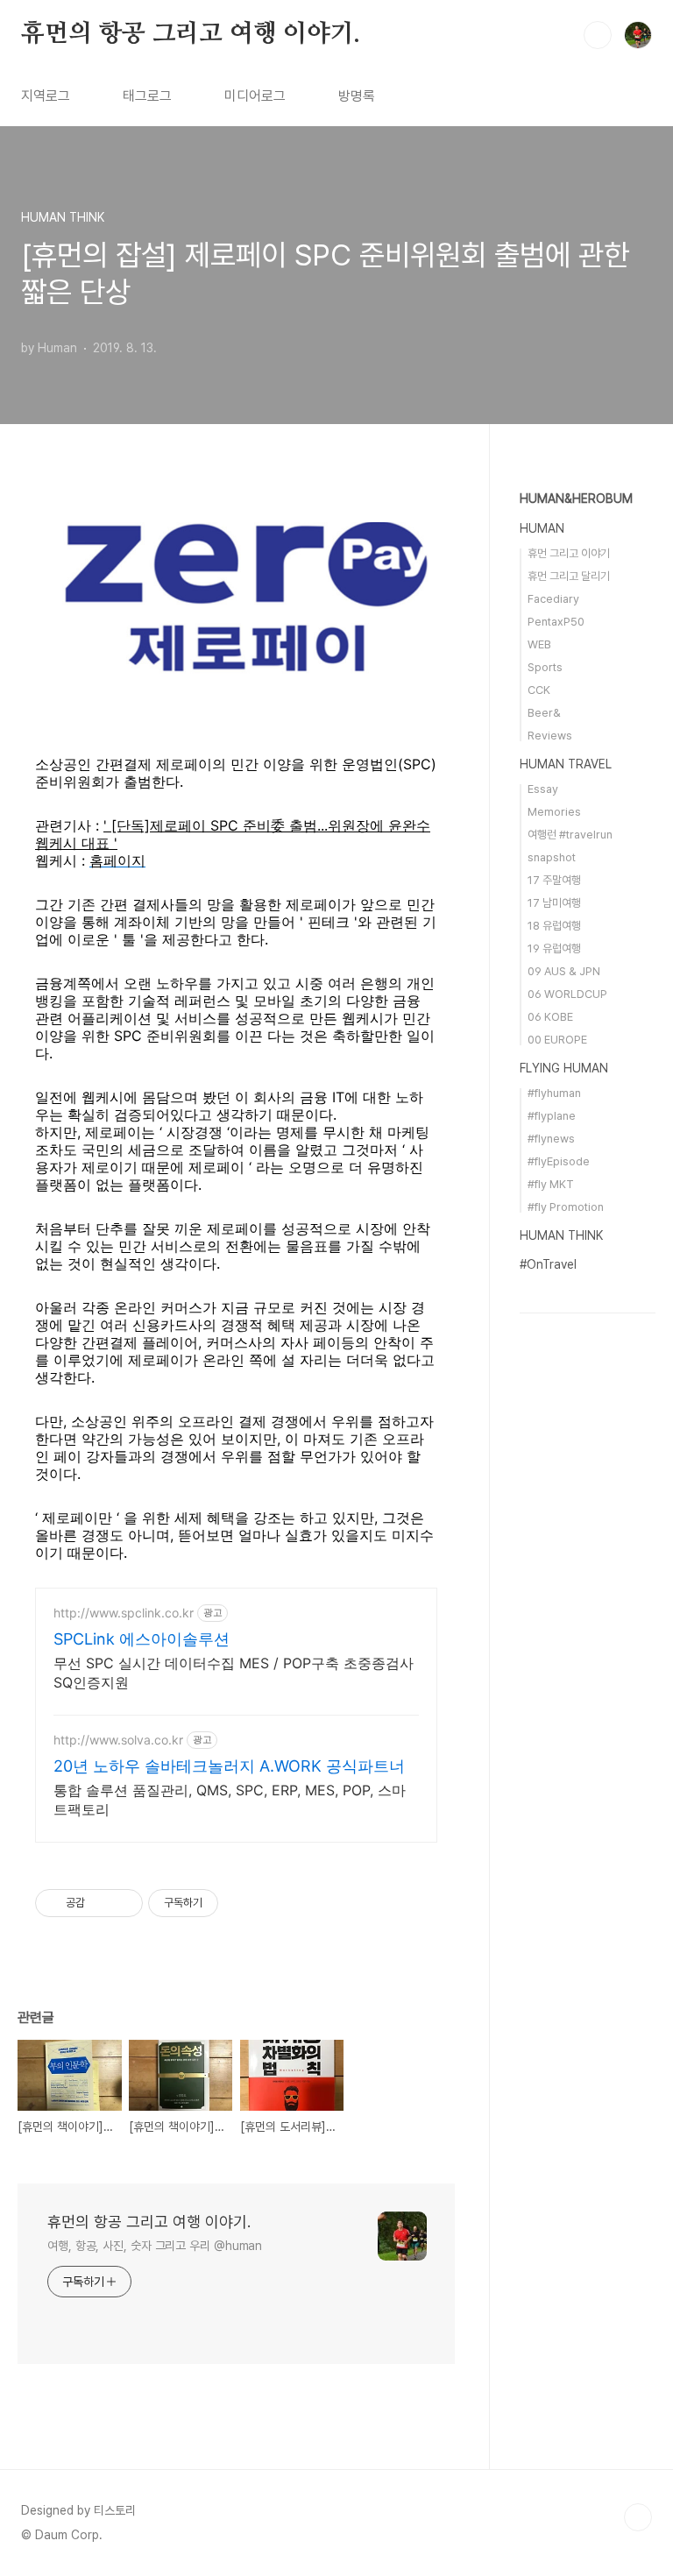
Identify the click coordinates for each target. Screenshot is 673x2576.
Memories (554, 812)
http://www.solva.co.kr (118, 1740)
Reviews (550, 736)
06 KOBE (550, 1017)
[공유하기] (101, 1903)
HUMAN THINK (561, 1235)
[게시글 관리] (123, 1903)
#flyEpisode (559, 1161)
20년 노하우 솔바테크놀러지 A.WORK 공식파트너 (229, 1766)
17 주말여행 (554, 880)
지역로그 (46, 96)
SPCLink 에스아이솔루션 (142, 1639)
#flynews (551, 1139)
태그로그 (147, 96)
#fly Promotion (566, 1207)
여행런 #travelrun (570, 835)
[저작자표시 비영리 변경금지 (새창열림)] (242, 1903)
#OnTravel (548, 1264)
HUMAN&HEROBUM (576, 499)
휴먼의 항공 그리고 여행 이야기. (190, 34)
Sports (545, 667)
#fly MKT (551, 1184)
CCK (539, 690)
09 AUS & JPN (564, 971)
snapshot (552, 857)
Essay (543, 789)
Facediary (553, 599)
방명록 (357, 96)
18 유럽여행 (554, 926)
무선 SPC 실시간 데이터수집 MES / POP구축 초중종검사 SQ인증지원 (234, 1673)
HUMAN (542, 528)
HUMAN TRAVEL (566, 764)
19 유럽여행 (554, 948)
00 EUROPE (557, 1040)
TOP (638, 2517)
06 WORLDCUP (567, 994)
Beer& (544, 713)
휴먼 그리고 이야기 (569, 553)
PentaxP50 (556, 622)
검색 (598, 35)
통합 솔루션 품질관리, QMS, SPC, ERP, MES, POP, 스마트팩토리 (230, 1800)
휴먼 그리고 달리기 (569, 576)
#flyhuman (554, 1093)
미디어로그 (255, 96)
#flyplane (552, 1116)
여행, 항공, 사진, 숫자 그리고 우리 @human (155, 2246)
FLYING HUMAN (564, 1068)
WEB (539, 644)
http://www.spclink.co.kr (124, 1613)
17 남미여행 (554, 903)
